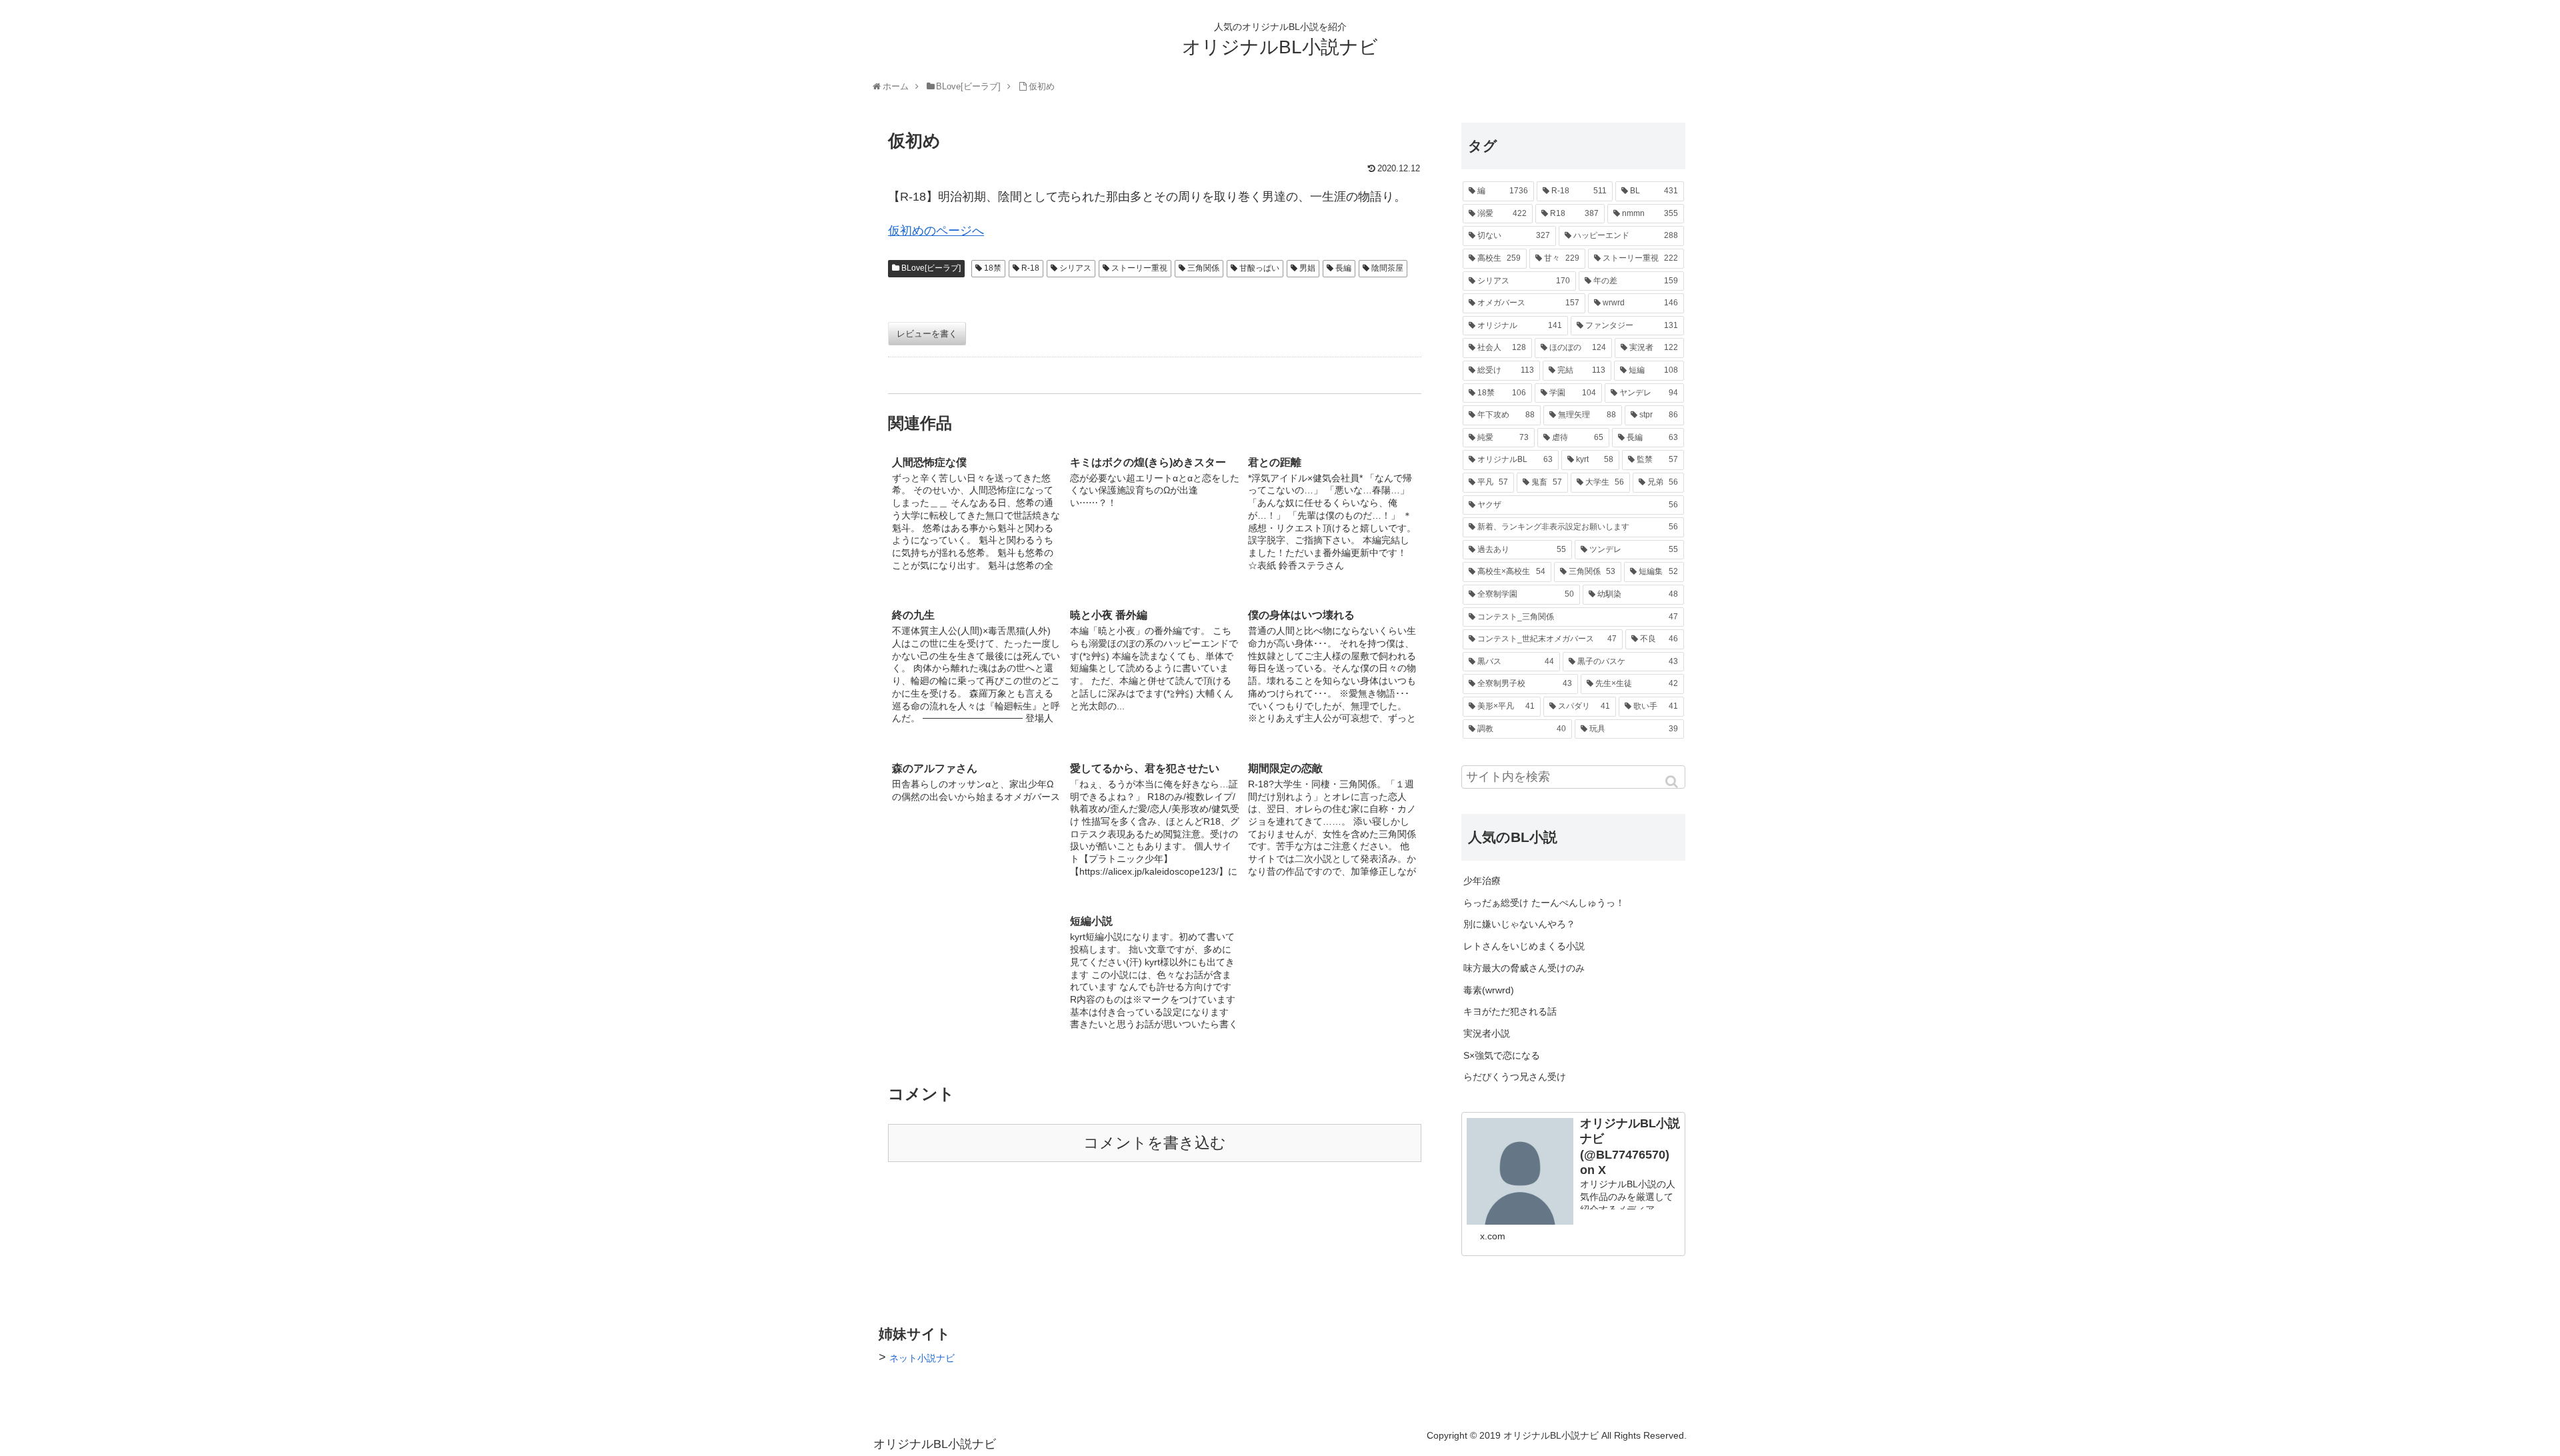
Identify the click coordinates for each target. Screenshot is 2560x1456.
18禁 (993, 268)
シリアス (1075, 268)
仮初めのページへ (936, 231)
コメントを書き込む (1155, 1143)
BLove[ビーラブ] (931, 268)
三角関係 (1203, 268)
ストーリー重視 (1139, 268)
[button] (1673, 782)
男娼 (1307, 268)
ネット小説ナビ (922, 1358)
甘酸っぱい (1259, 268)
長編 (1343, 268)
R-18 (1030, 268)
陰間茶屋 (1387, 268)
